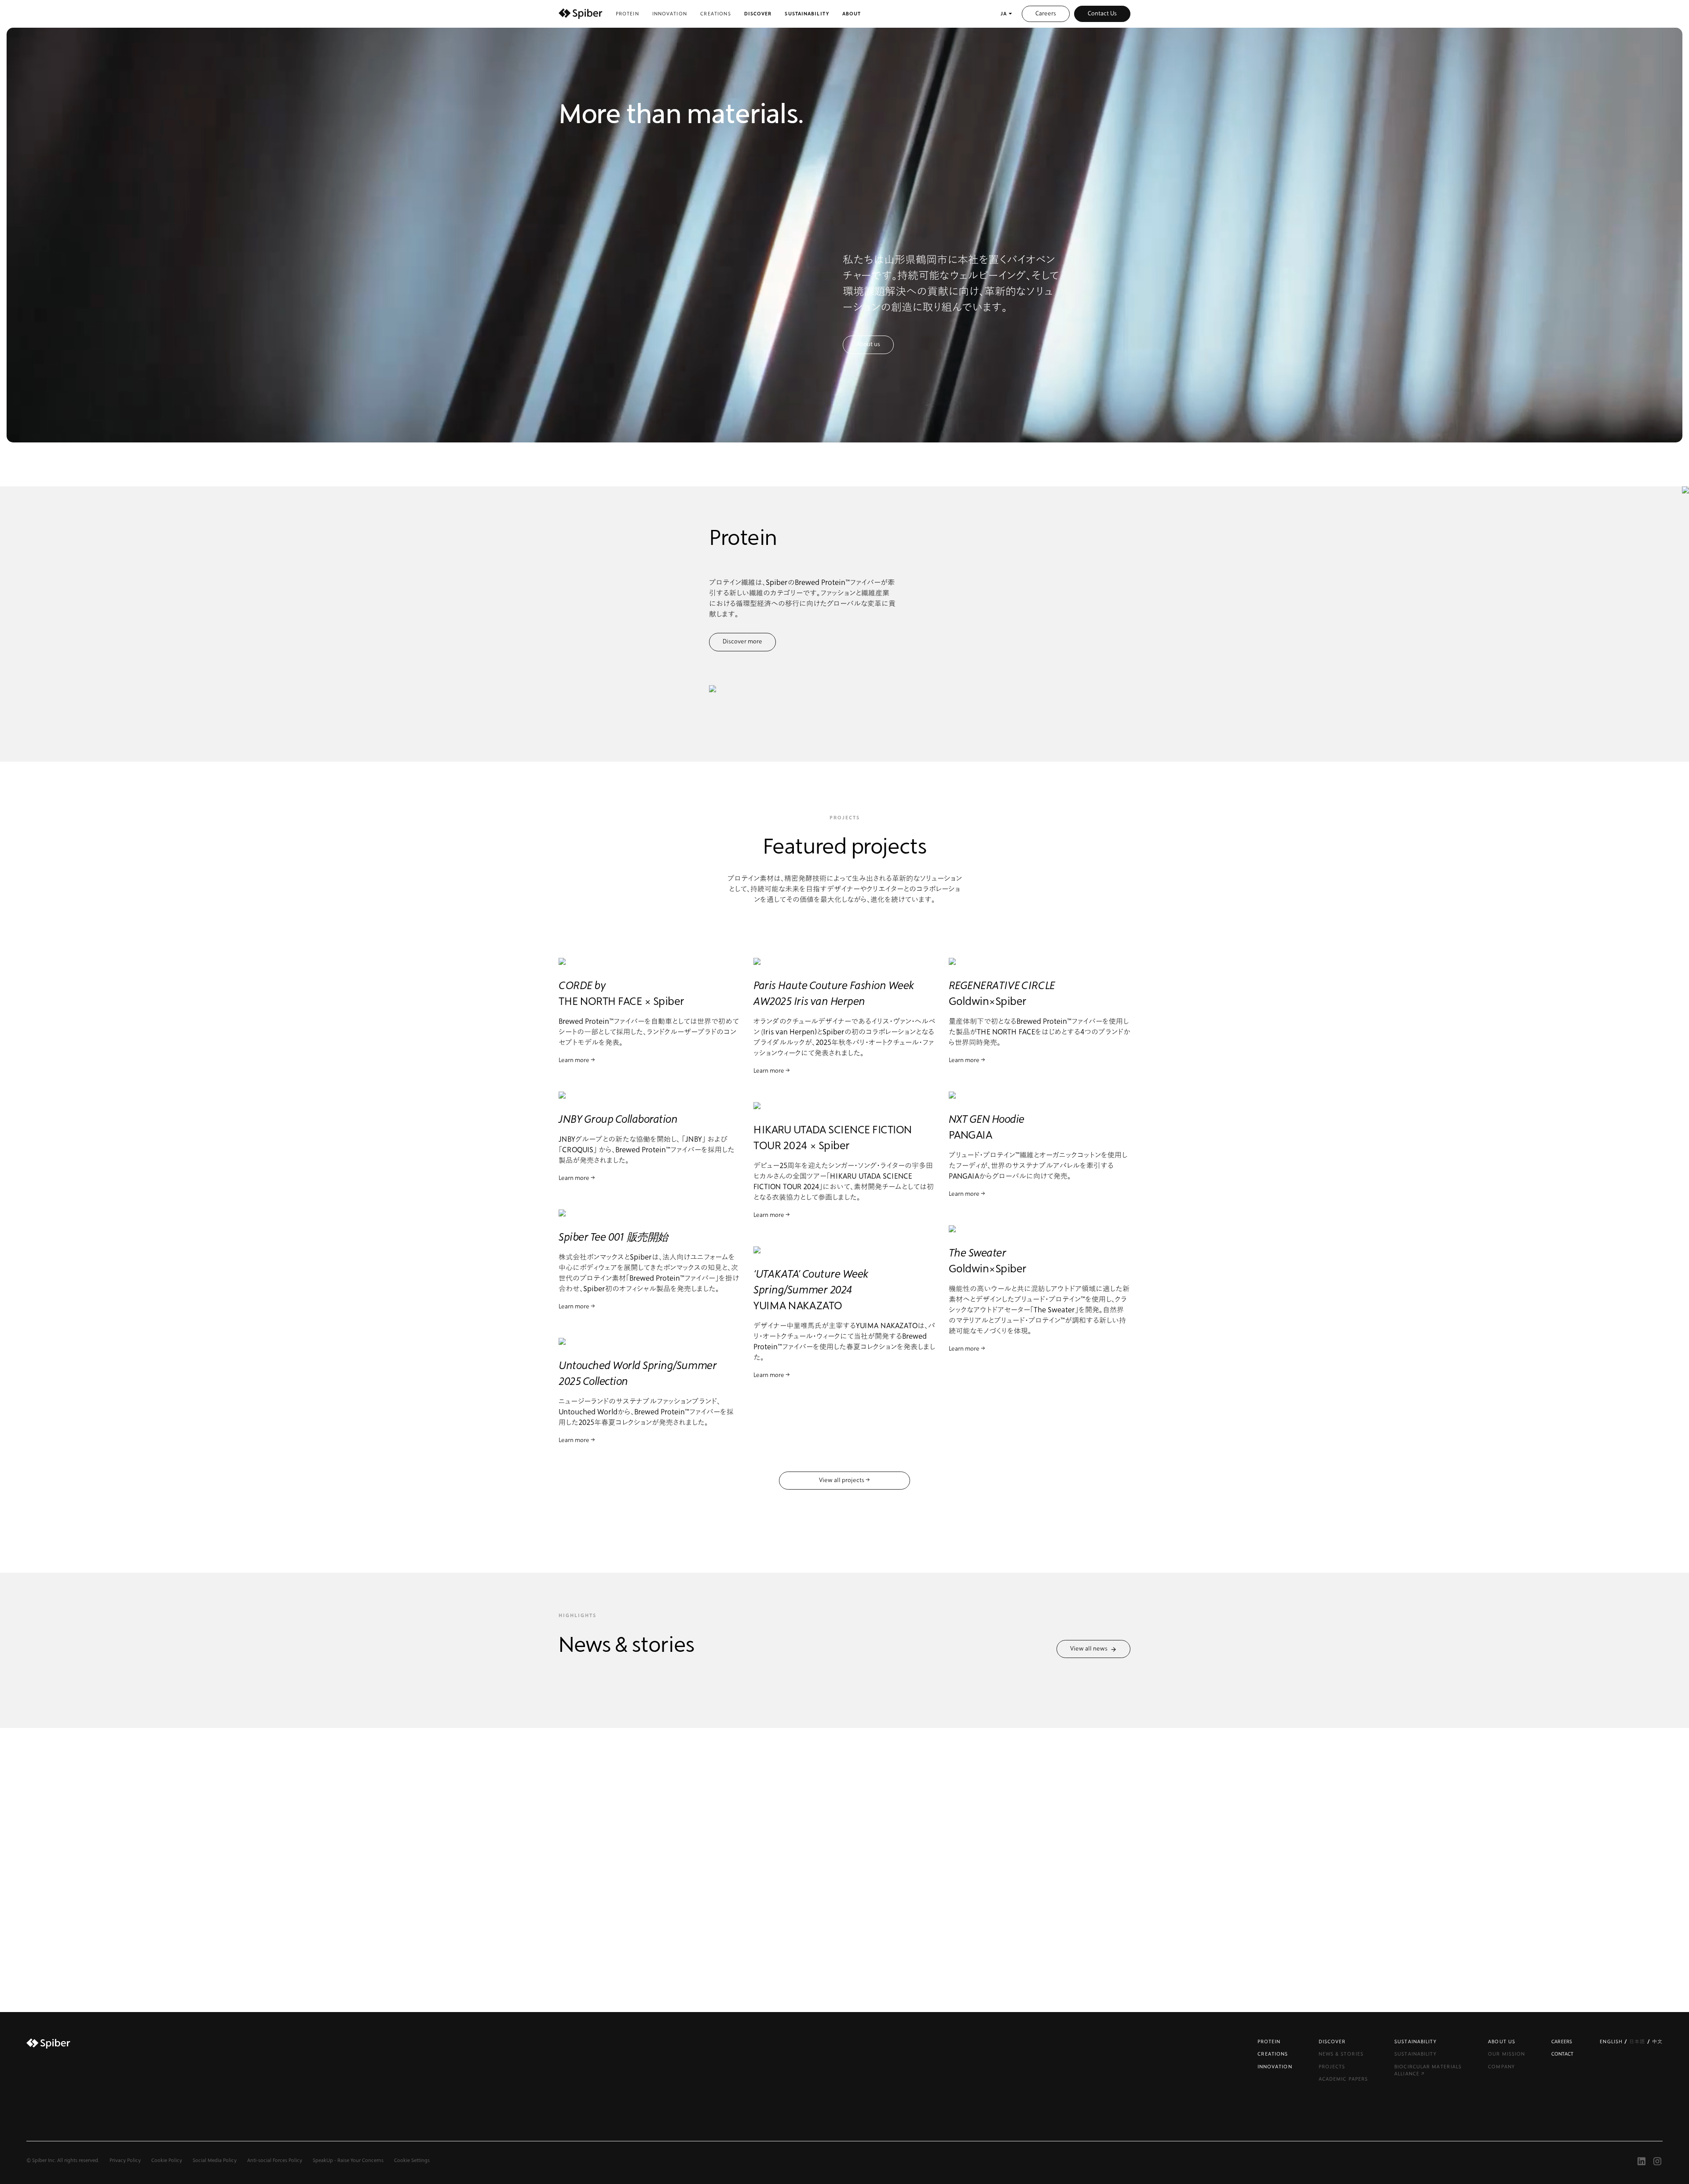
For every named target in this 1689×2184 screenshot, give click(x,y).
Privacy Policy (125, 2160)
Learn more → (577, 1060)
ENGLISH (1612, 2042)
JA (1004, 14)
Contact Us (1102, 14)
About (852, 14)
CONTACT (1562, 2054)
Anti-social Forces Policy (275, 2160)
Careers (1046, 14)
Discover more (742, 642)
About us (868, 344)
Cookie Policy (167, 2160)
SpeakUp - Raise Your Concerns (348, 2160)
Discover (758, 14)
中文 (1657, 2042)
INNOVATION (1275, 2067)
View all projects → (844, 1480)
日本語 (1638, 2042)
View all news (1090, 1649)
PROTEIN (1269, 2042)
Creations (716, 14)
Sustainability (807, 14)
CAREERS (1562, 2042)
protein (627, 14)
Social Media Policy (215, 2160)
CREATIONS (1273, 2054)
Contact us (845, 1900)
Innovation (670, 14)
